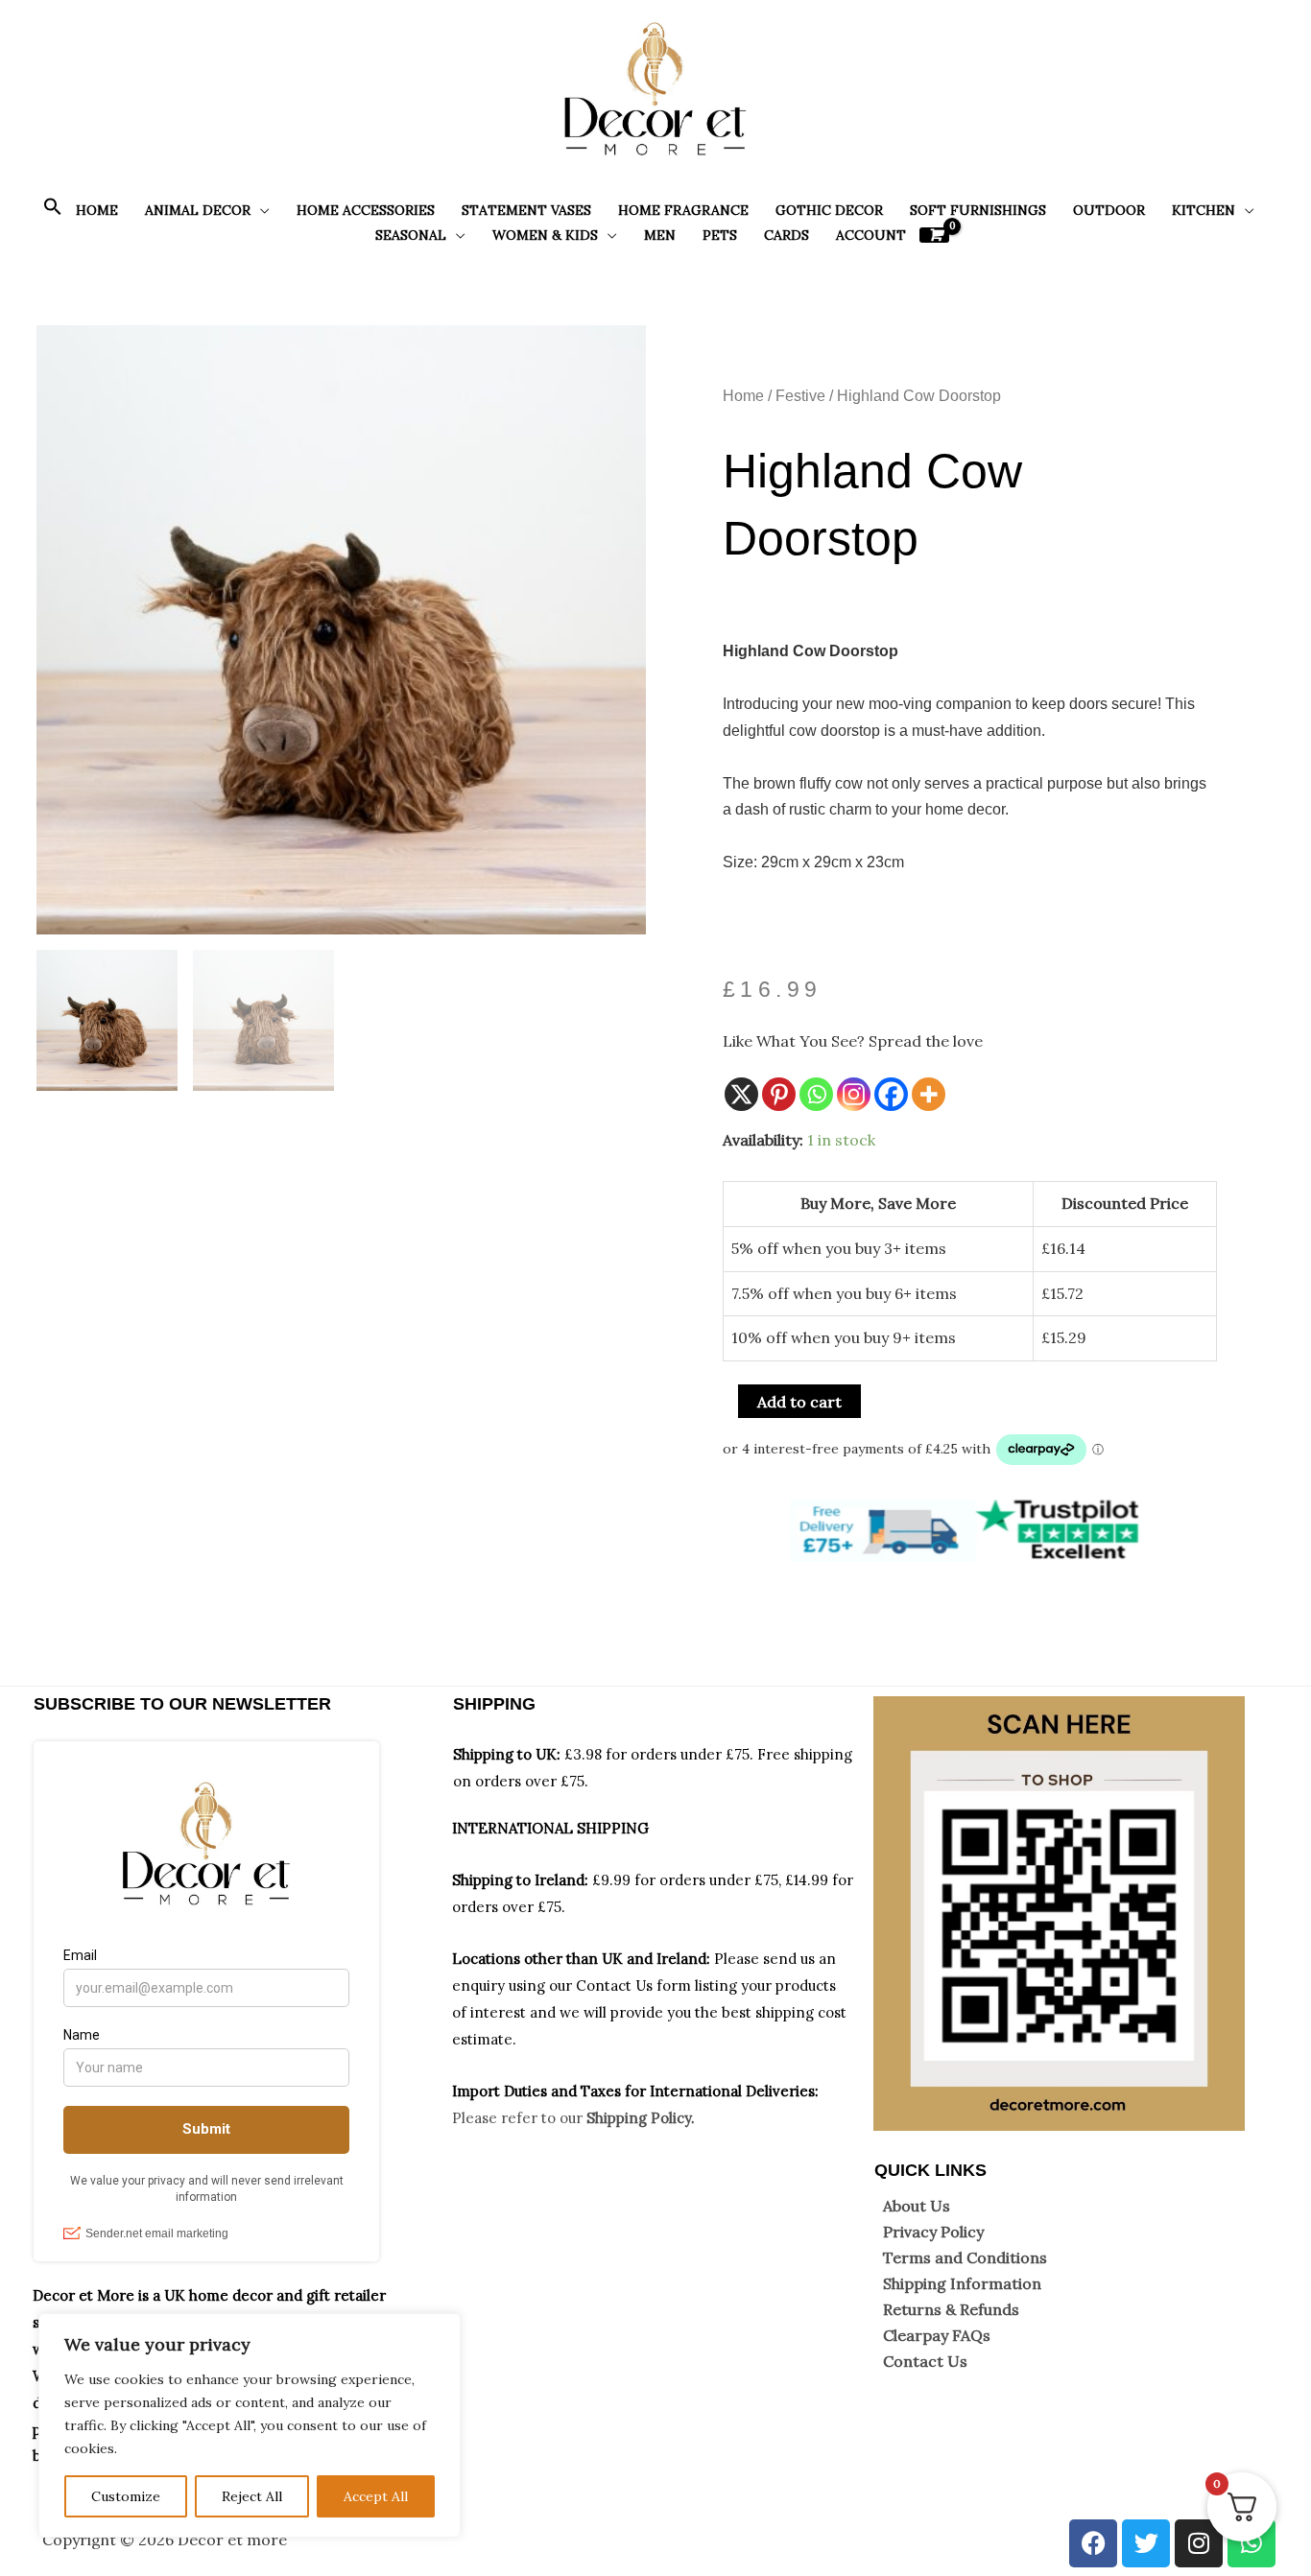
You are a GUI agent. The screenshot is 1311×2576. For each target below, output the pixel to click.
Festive (800, 396)
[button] (53, 211)
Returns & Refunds (951, 2309)
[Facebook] (891, 1094)
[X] (741, 1094)
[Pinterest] (779, 1094)
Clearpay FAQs (937, 2335)
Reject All (252, 2496)
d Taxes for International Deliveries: (693, 2091)
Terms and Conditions (965, 2257)
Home (743, 396)
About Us (917, 2206)
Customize (126, 2496)
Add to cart (799, 1402)
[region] (250, 2425)
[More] (929, 1094)
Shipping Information (962, 2283)
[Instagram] (854, 1094)
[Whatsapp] (816, 1094)
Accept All (376, 2496)
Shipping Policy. (641, 2118)
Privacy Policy (933, 2232)
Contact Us (925, 2361)
